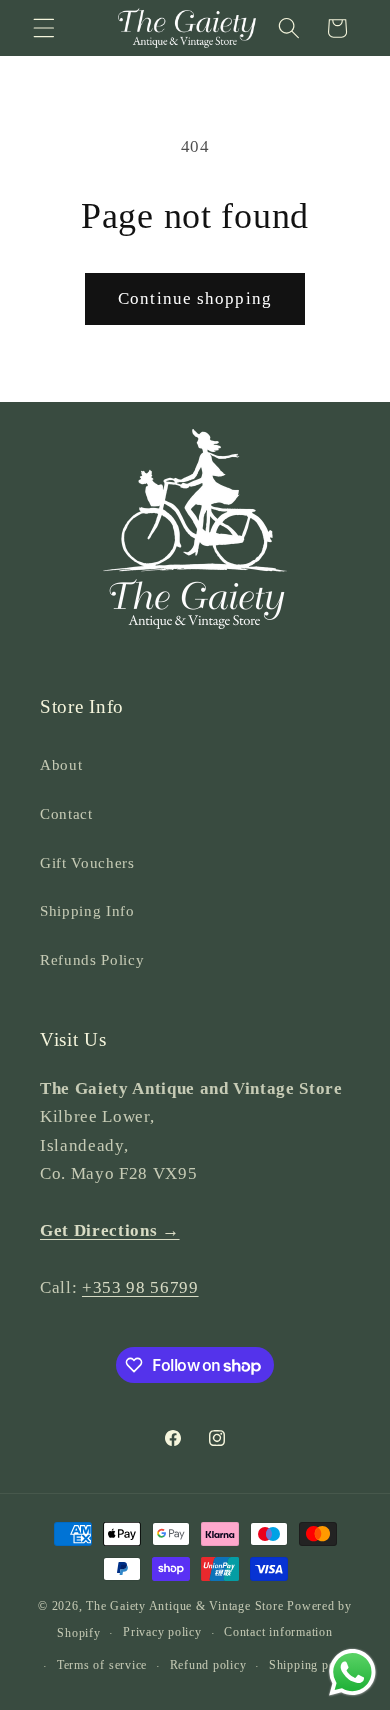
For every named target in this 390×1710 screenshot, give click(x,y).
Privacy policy (162, 1632)
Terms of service (102, 1665)
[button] (44, 28)
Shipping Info (87, 910)
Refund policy (208, 1665)
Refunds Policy (92, 959)
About (61, 764)
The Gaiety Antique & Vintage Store (184, 1606)
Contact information (278, 1632)
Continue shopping (195, 298)
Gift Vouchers (87, 862)
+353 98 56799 (140, 1287)
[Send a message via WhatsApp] (352, 1672)
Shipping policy (312, 1665)
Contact (66, 813)
